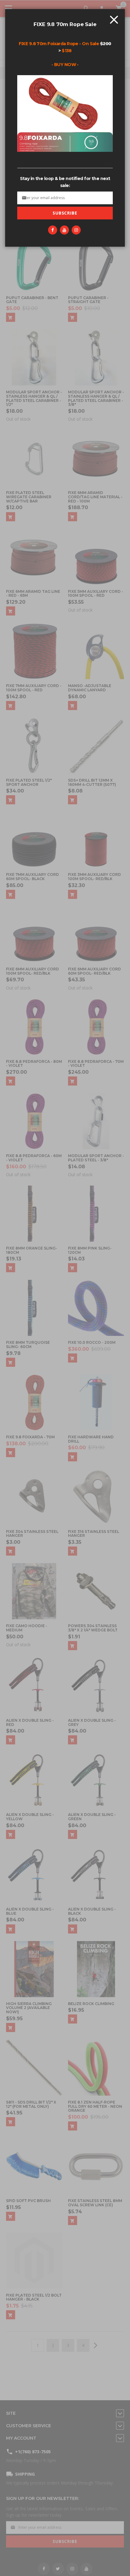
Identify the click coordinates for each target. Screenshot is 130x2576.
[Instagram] (76, 230)
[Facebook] (53, 230)
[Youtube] (64, 230)
